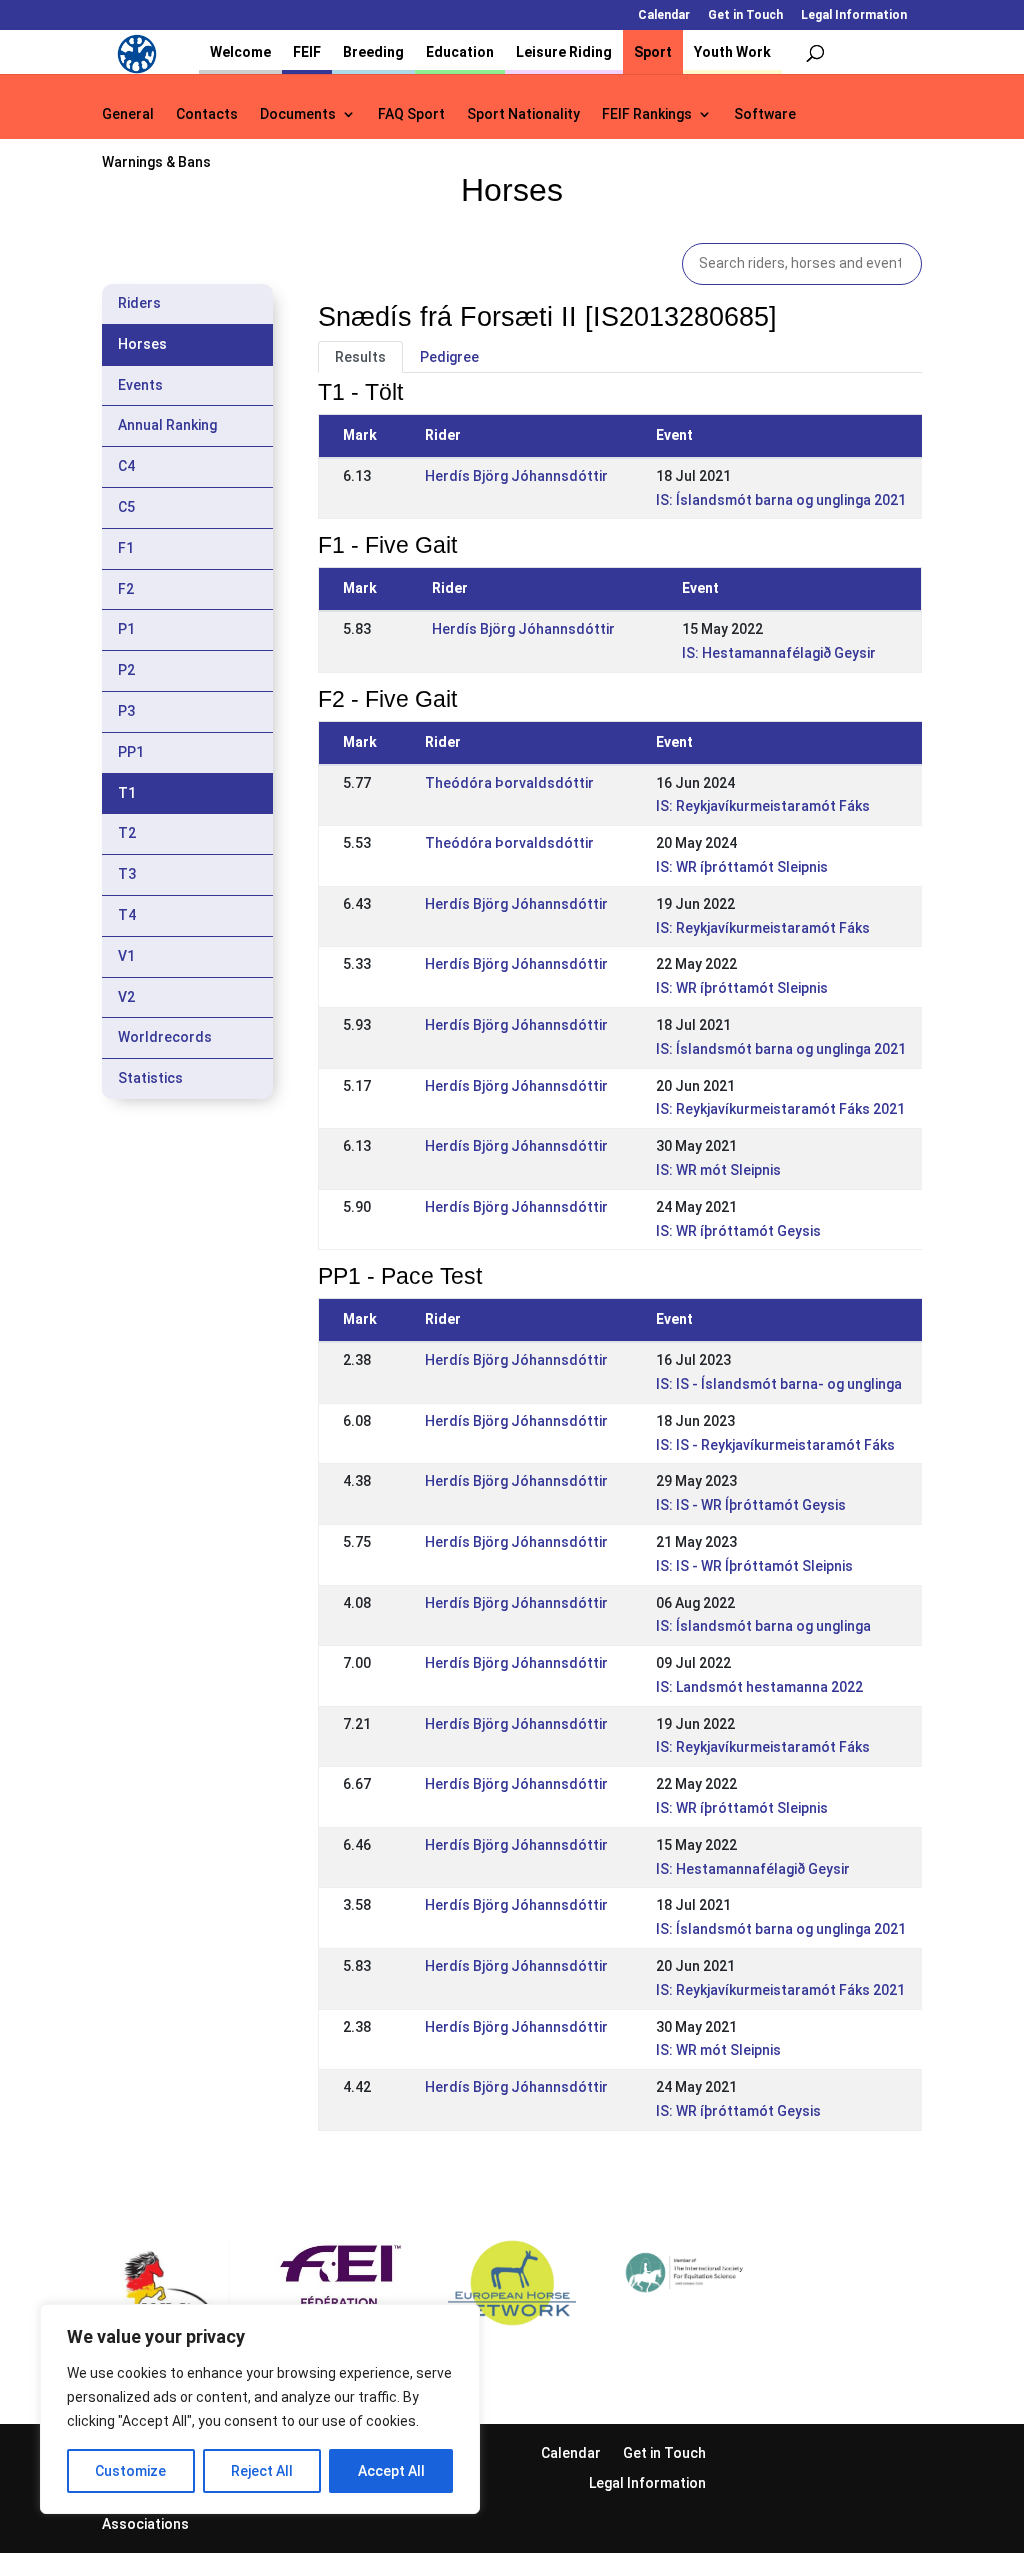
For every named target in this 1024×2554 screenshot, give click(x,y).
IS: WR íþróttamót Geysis (738, 1231)
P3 (126, 711)
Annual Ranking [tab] (167, 425)
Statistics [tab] (150, 1078)
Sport (653, 52)
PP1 (131, 752)
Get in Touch (745, 15)
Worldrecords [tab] (165, 1037)
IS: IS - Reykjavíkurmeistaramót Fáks (775, 1445)
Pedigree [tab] (449, 357)
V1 (126, 956)
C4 (126, 466)
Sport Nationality (523, 114)
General (128, 114)
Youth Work (732, 52)
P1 (126, 629)
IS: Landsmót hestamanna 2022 (759, 1687)
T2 (127, 833)
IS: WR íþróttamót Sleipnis (742, 867)
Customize (130, 2471)
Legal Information (854, 15)
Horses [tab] (142, 344)
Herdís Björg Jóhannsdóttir (516, 476)
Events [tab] (140, 385)
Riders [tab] (139, 303)
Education (460, 52)
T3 (127, 874)
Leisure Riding (564, 52)
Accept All (391, 2471)
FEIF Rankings (647, 114)
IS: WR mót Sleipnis (718, 1170)
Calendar (664, 15)
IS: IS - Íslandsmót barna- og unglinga (779, 1384)
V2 (126, 997)
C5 (126, 507)
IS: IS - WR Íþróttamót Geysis (751, 1505)
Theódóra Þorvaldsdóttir (509, 783)
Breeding (373, 52)
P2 (126, 670)
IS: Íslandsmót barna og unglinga (763, 1626)
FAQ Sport (411, 114)
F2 (126, 589)
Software (765, 114)
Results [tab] (360, 357)
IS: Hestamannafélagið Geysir (779, 653)
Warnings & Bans (156, 162)
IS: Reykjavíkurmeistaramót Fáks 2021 (780, 1109)
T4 (127, 915)
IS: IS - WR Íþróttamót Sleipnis (754, 1566)
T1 (127, 793)
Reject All (262, 2471)
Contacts (207, 114)
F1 (126, 548)
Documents (298, 114)
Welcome (240, 52)
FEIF (307, 52)
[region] (260, 2409)
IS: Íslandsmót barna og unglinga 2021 (781, 500)
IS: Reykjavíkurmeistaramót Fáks (763, 806)
